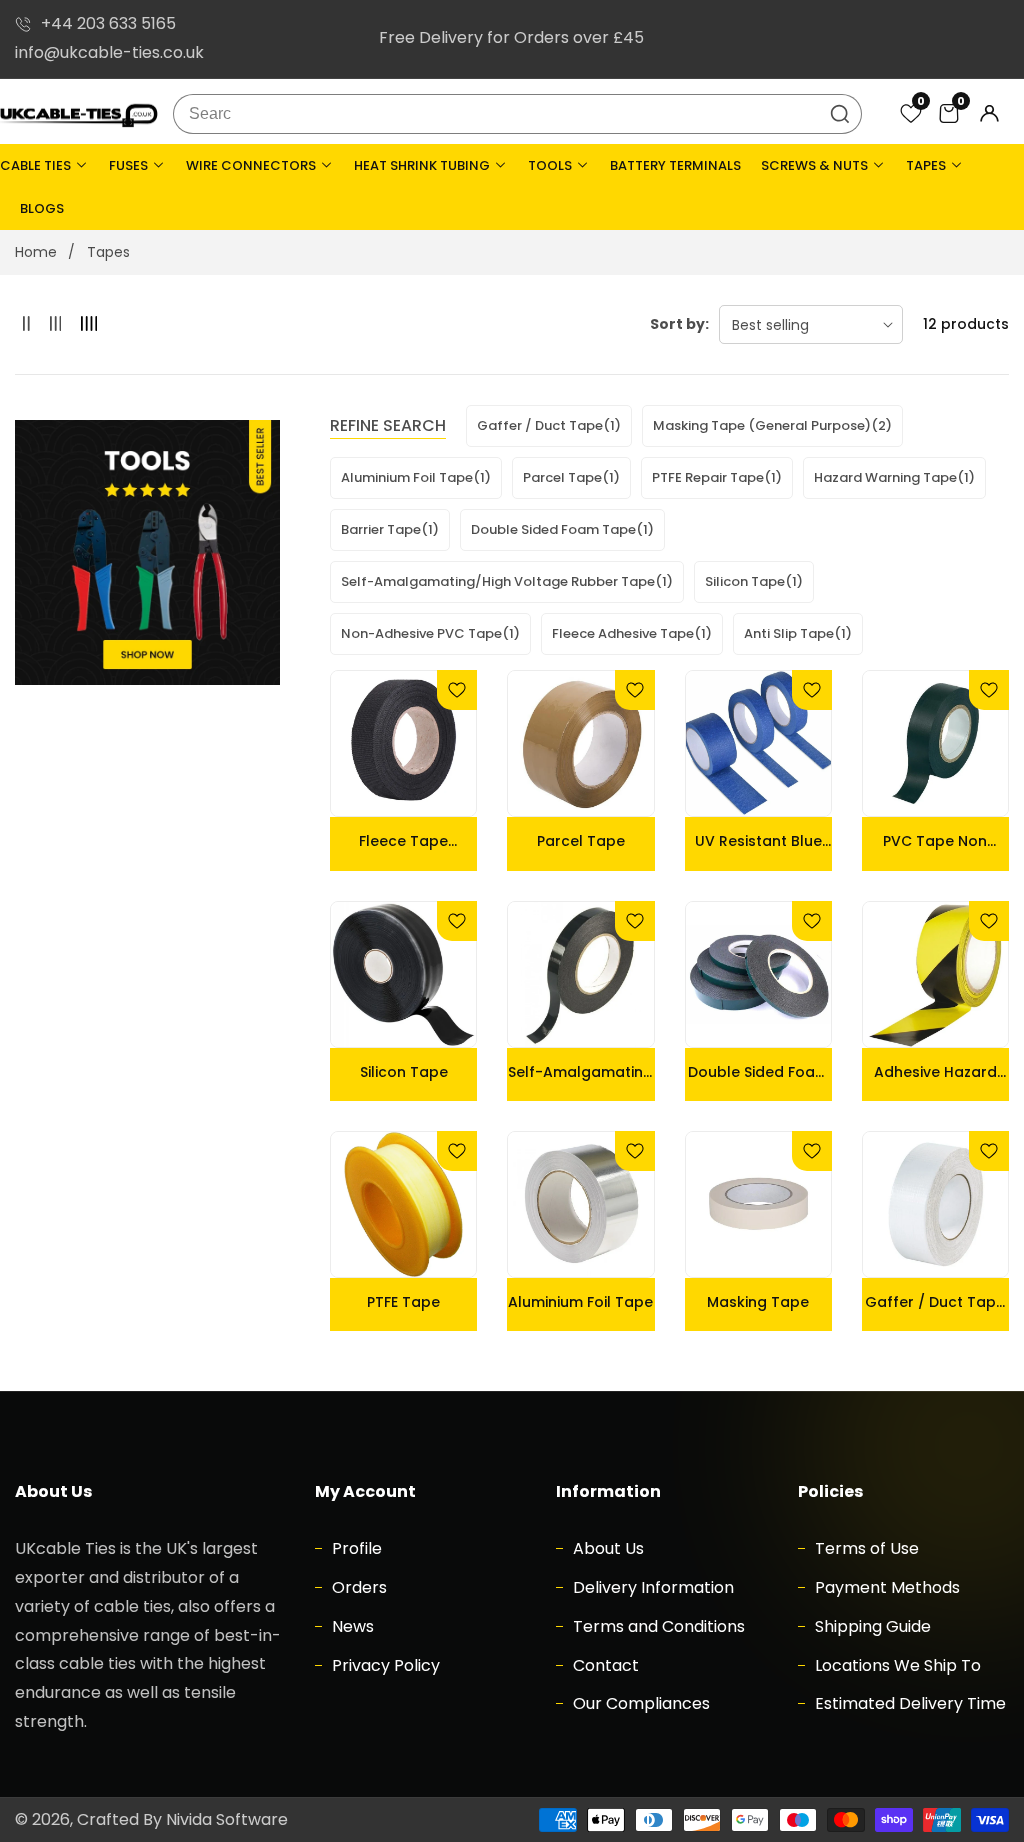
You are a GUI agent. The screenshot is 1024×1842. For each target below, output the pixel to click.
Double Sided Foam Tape (758, 1072)
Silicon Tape (404, 1072)
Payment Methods (885, 1587)
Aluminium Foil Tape (580, 1302)
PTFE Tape (403, 1302)
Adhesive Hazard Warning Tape (935, 1072)
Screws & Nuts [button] (816, 165)
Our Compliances (639, 1703)
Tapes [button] (927, 165)
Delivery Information (651, 1587)
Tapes (108, 252)
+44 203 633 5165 (108, 23)
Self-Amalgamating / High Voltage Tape (580, 1072)
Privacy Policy (384, 1665)
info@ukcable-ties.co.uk (109, 52)
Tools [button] (551, 165)
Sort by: (679, 324)
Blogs (42, 208)
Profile (355, 1548)
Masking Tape (758, 1302)
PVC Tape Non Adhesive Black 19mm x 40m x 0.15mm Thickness (935, 841)
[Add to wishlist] (457, 690)
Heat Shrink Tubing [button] (423, 165)
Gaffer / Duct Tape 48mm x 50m (935, 1302)
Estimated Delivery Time (908, 1703)
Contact (604, 1665)
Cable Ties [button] (37, 165)
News (351, 1626)
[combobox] (518, 114)
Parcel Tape (581, 841)
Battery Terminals (675, 165)
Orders (357, 1587)
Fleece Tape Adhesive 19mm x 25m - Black (403, 841)
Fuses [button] (130, 165)
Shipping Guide (871, 1626)
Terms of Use (865, 1548)
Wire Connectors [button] (252, 165)
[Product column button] (26, 324)
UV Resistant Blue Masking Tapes (758, 841)
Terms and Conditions (657, 1626)
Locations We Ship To (896, 1665)
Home (36, 252)
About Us (606, 1548)
